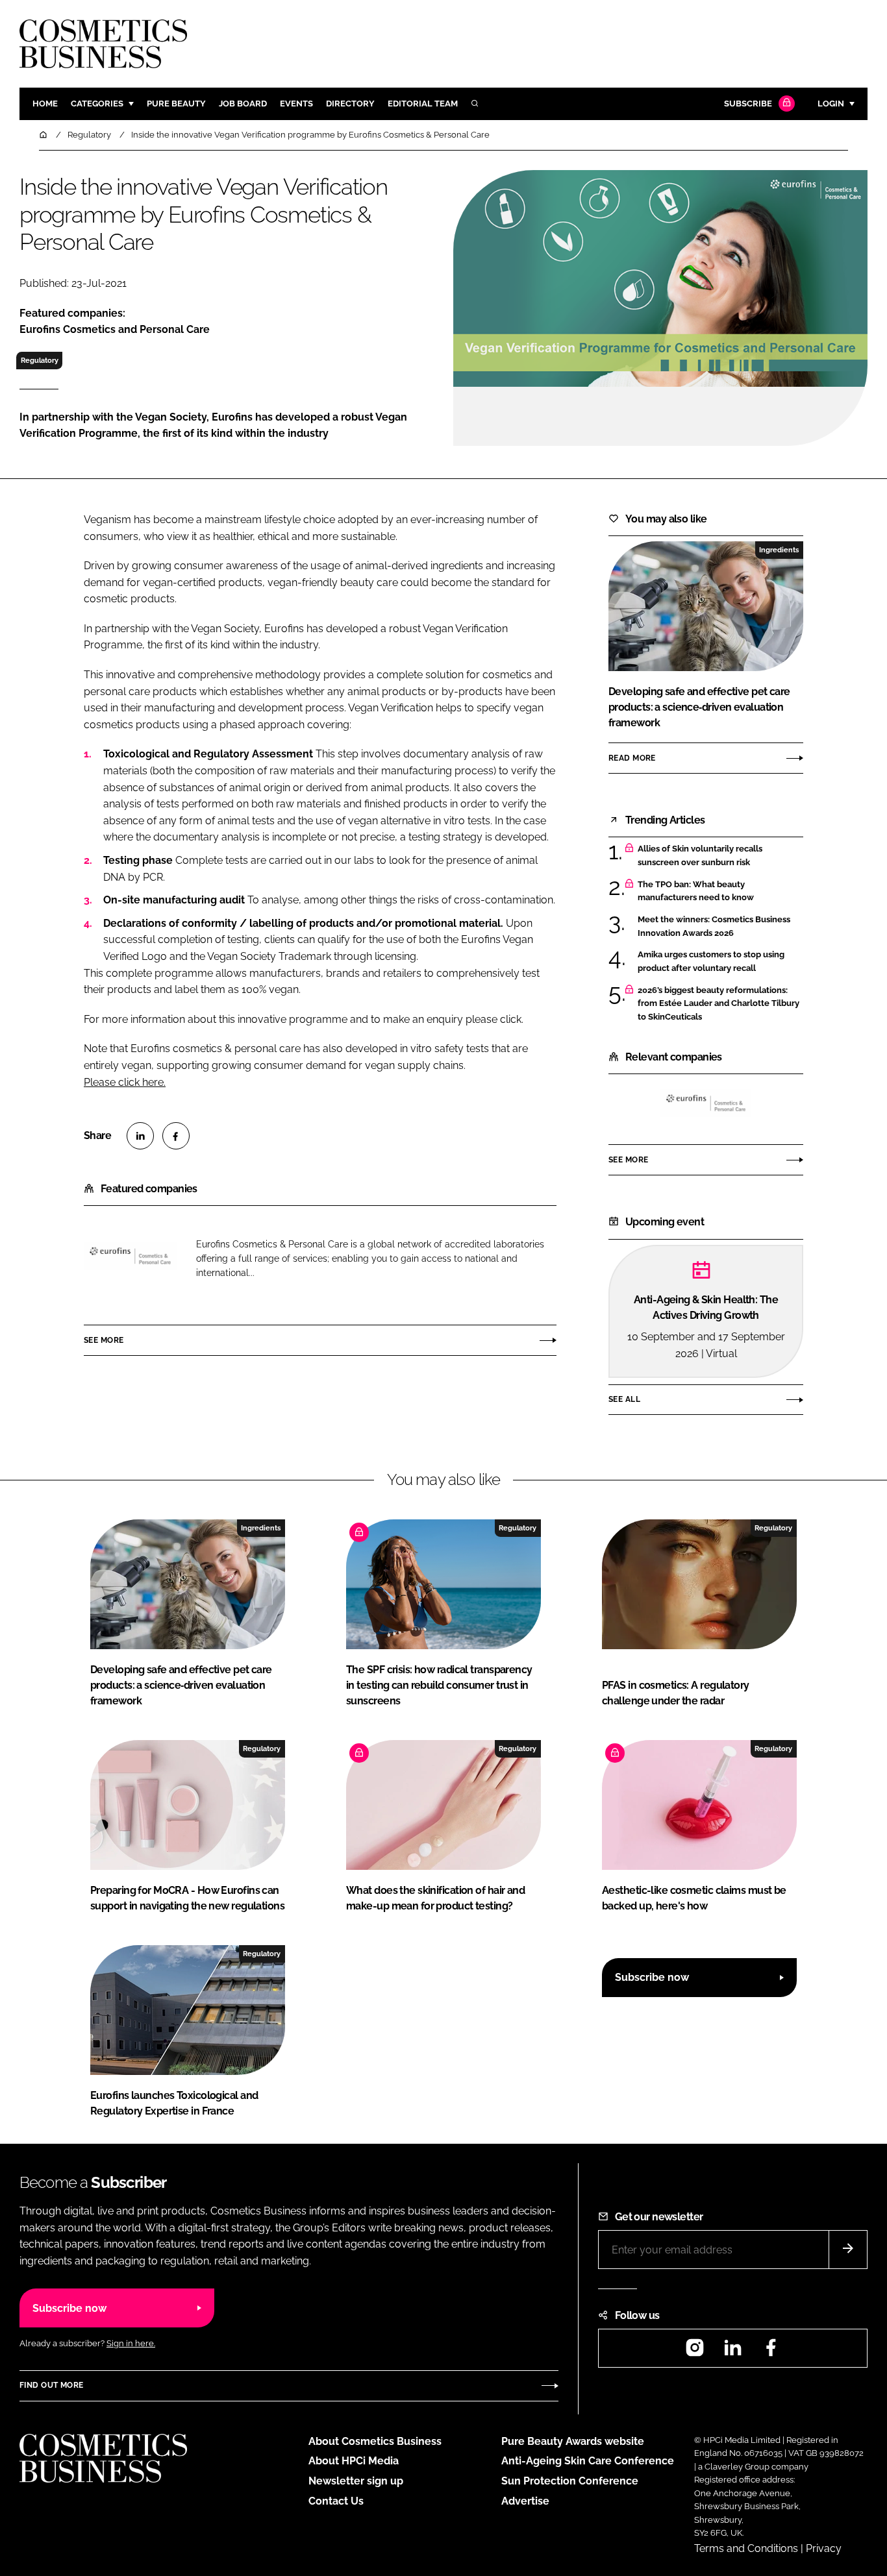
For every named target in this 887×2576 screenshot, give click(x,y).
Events (296, 104)
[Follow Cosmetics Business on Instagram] (695, 2352)
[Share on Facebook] (176, 1136)
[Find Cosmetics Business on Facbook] (771, 2352)
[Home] (44, 135)
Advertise (525, 2501)
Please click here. (125, 1082)
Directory (350, 104)
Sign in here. (131, 2343)
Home (45, 104)
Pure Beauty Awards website (573, 2441)
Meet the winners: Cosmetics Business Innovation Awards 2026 (714, 926)
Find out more (51, 2385)
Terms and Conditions (746, 2548)
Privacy (824, 2548)
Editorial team (423, 104)
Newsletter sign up (356, 2481)
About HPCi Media (354, 2461)
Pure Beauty (176, 104)
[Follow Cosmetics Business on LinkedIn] (732, 2352)
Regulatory (40, 360)
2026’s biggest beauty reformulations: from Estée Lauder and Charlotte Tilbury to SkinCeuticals (718, 1004)
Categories (97, 104)
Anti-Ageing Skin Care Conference (588, 2461)
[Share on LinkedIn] (140, 1136)
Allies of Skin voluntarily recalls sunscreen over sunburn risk (700, 856)
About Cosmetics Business (375, 2441)
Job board (243, 104)
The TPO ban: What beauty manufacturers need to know (696, 891)
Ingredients (779, 550)
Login (831, 104)
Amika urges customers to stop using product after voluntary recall (711, 962)
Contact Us (336, 2501)
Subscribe (748, 104)
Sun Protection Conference (570, 2481)
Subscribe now (652, 1977)
